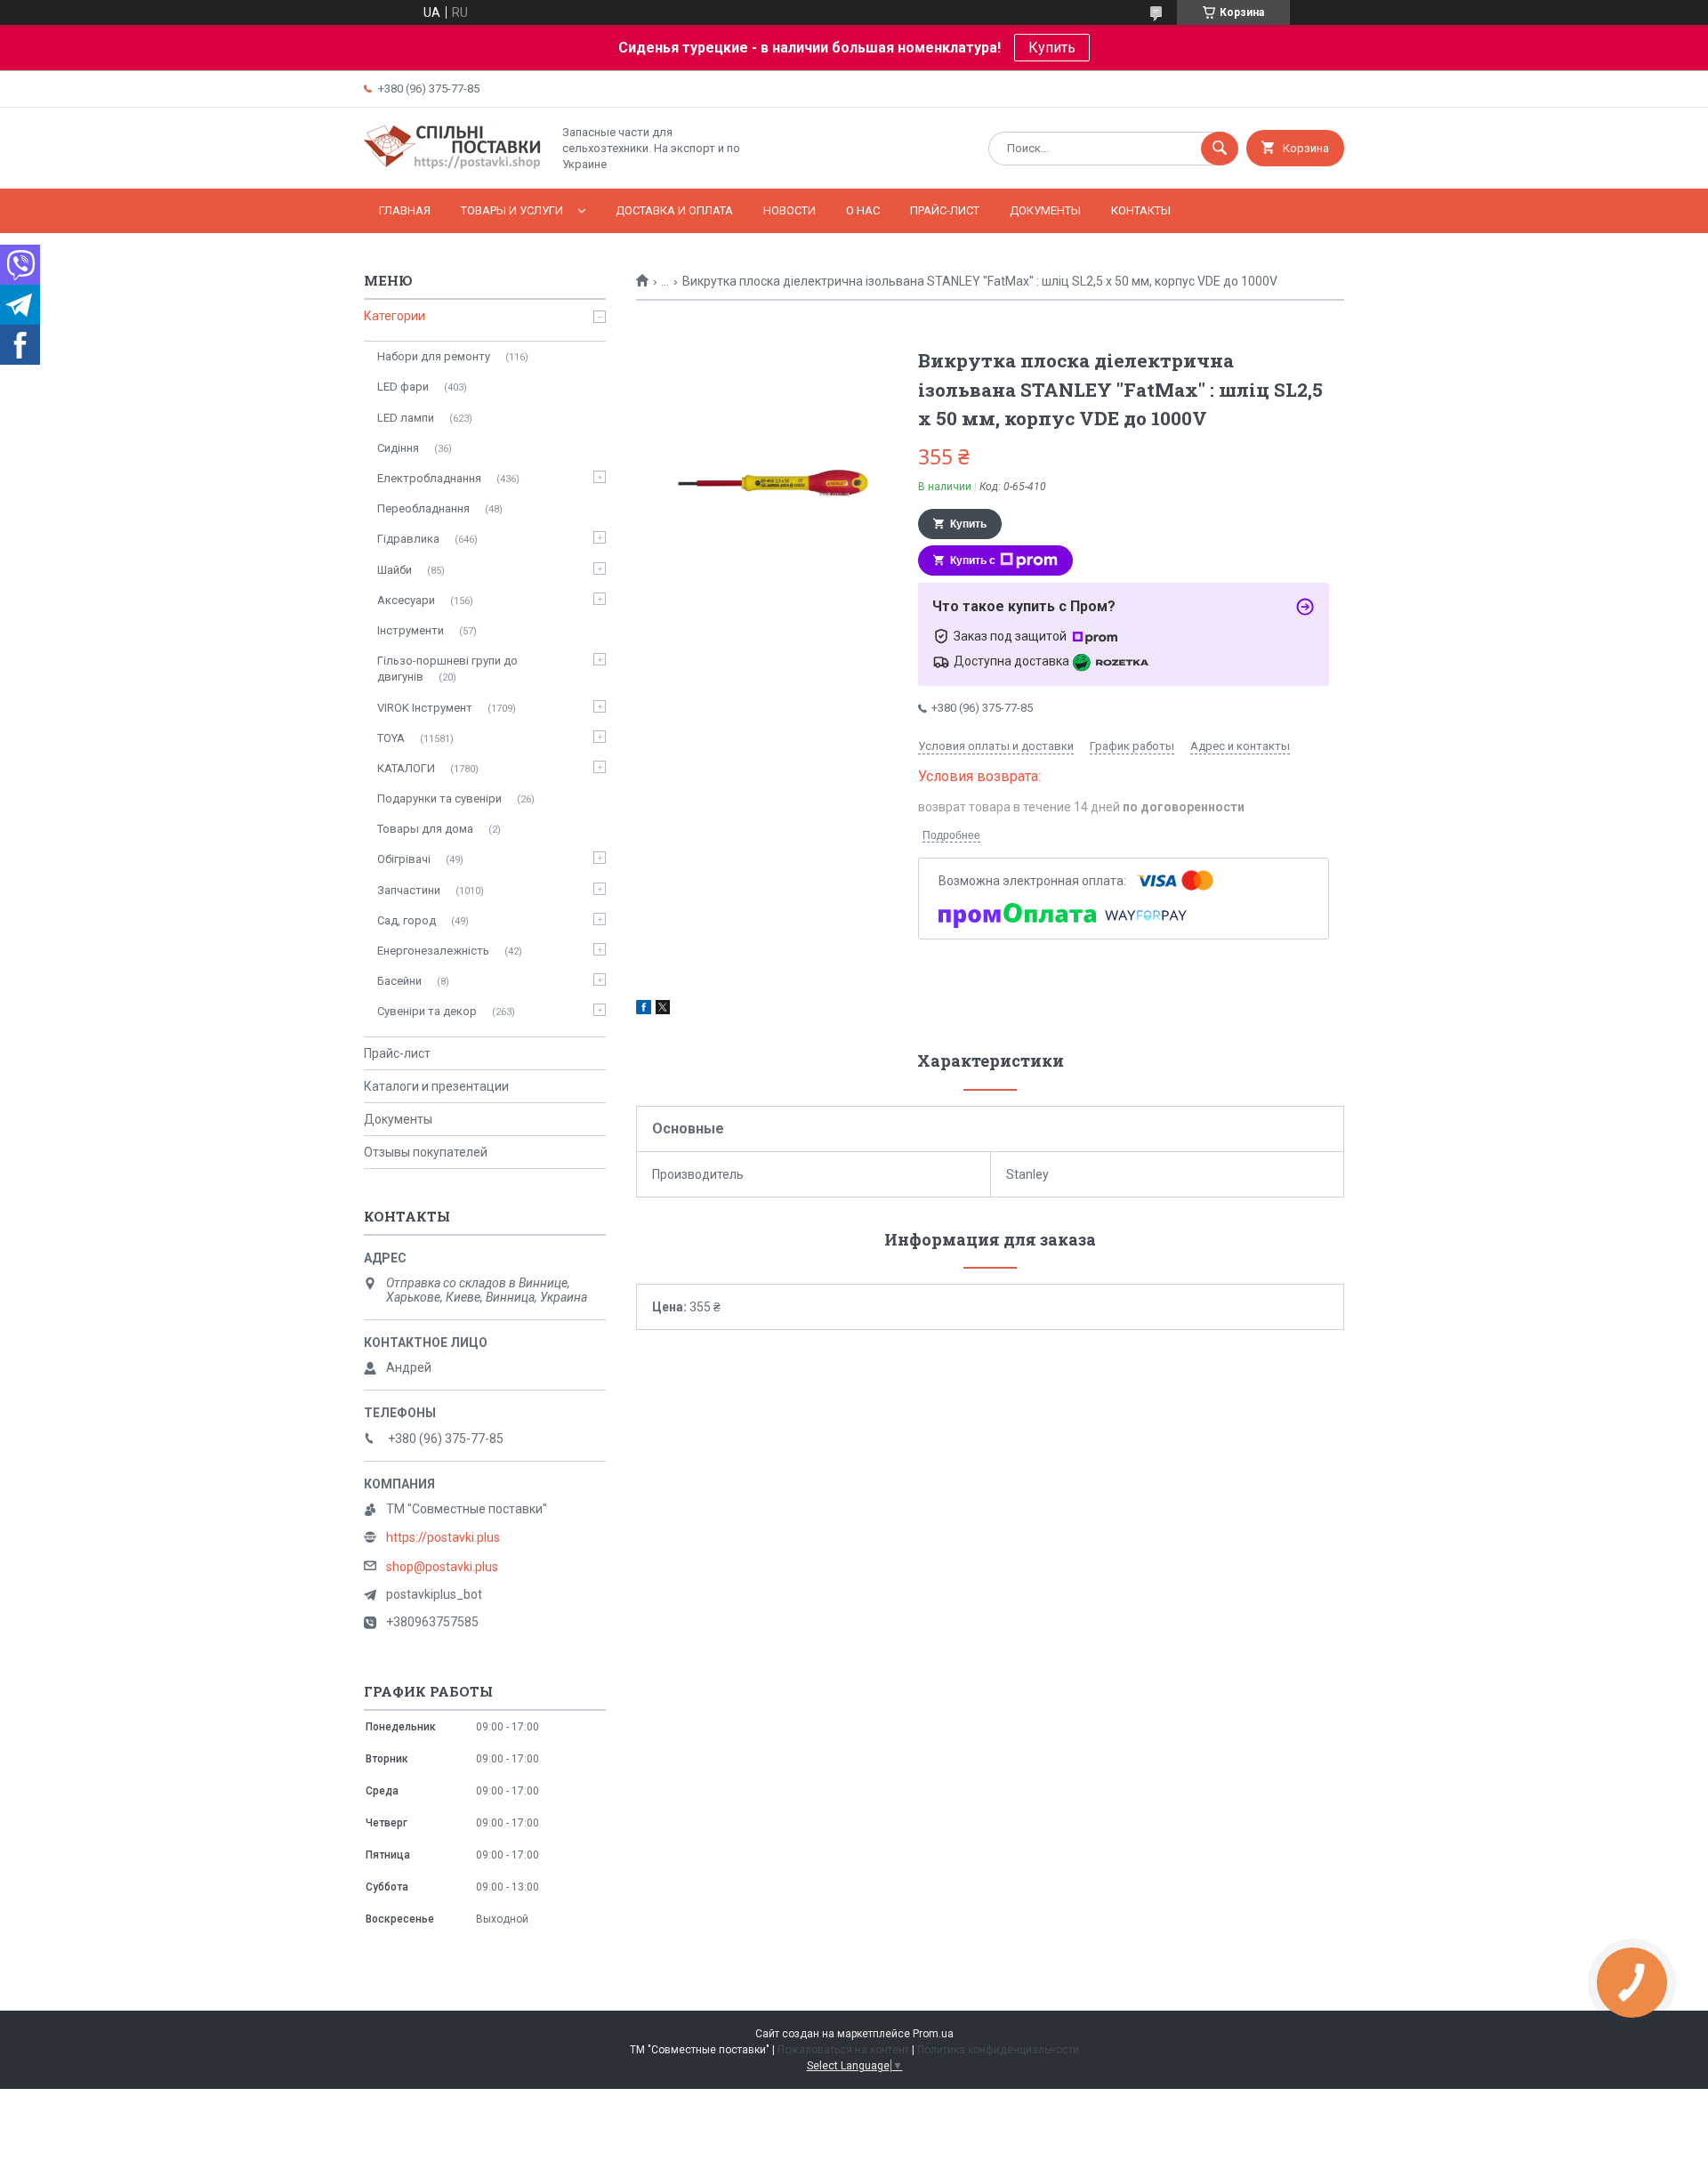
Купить (1052, 48)
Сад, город (407, 920)
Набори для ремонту (434, 356)
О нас (863, 210)
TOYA (391, 738)
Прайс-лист (945, 210)
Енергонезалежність (433, 951)
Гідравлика (408, 539)
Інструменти (411, 630)
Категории (395, 316)
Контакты (1141, 210)
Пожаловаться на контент (843, 2050)
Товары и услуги (512, 210)
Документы (1045, 210)
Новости (790, 210)
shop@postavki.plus (442, 1567)
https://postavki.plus (443, 1537)
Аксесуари (406, 600)
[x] (663, 1010)
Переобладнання (423, 508)
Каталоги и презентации (436, 1086)
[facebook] (644, 1010)
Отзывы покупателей (426, 1152)
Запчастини (409, 890)
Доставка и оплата (674, 210)
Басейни (399, 981)
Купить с (973, 560)
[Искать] (1220, 149)
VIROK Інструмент (425, 708)
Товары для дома (425, 829)
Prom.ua (933, 2034)
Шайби (395, 570)
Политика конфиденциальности (998, 2050)
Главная (405, 210)
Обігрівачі (404, 859)
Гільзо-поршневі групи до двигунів (447, 669)
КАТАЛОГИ (406, 768)
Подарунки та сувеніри (439, 798)
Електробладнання (429, 478)
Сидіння (398, 448)
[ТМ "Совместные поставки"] (453, 166)
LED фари (403, 387)
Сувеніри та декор (427, 1011)
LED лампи (406, 418)
